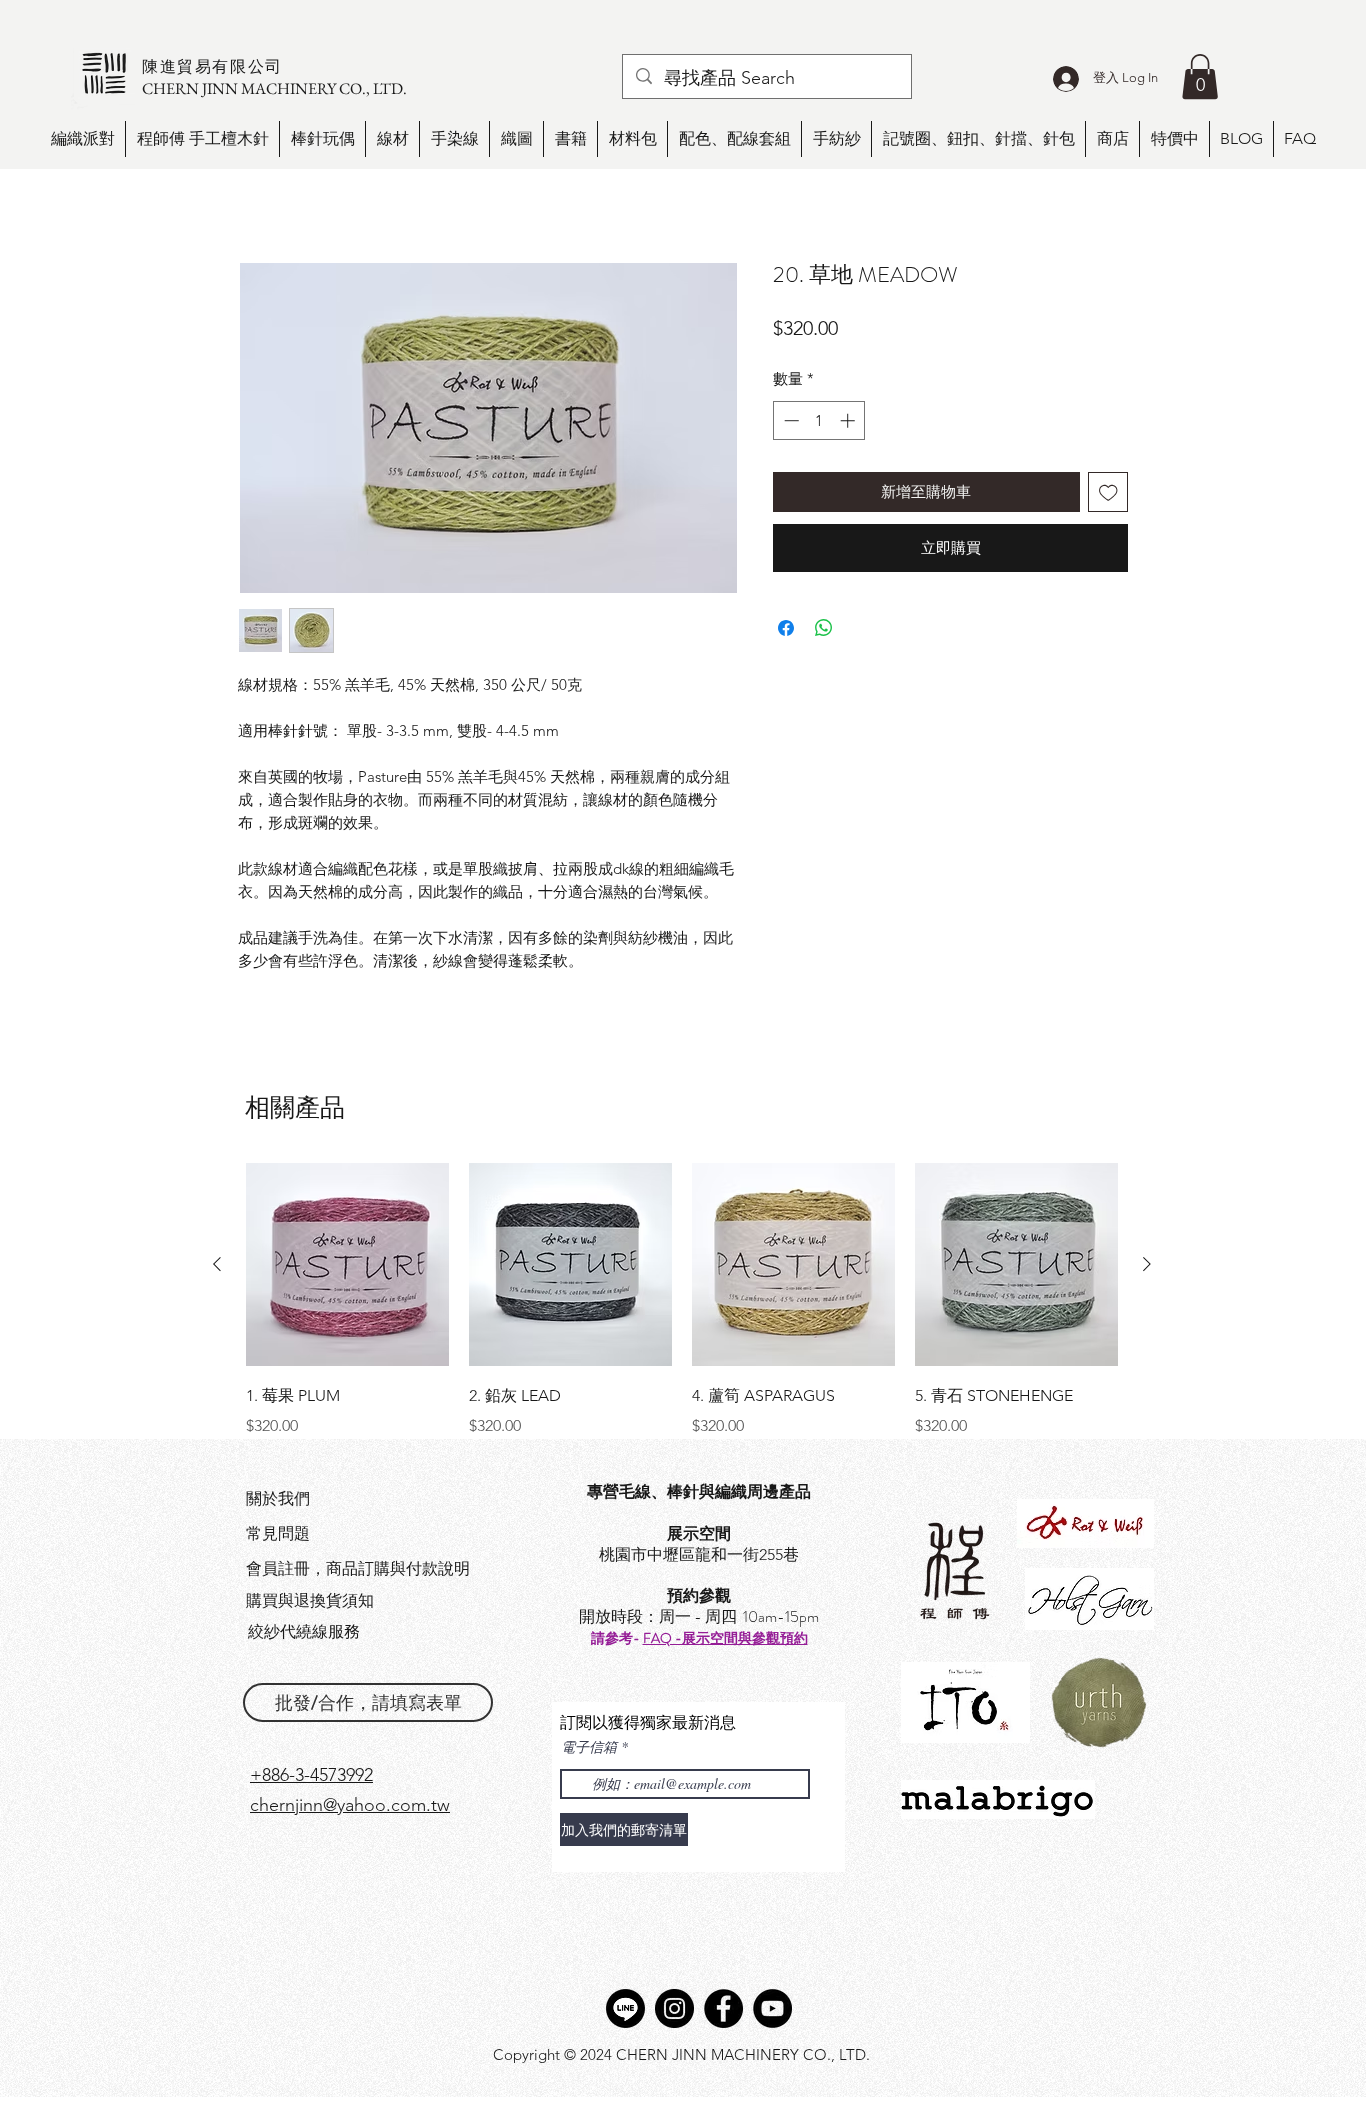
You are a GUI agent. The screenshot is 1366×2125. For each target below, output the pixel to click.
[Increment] (849, 420)
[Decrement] (789, 420)
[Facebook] (723, 2008)
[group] (682, 1300)
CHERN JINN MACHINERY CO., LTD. (274, 88)
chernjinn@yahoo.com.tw (350, 1805)
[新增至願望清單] (1108, 492)
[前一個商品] (217, 1264)
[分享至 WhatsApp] (824, 628)
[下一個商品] (1147, 1264)
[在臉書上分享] (786, 628)
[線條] (625, 2008)
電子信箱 (589, 1747)
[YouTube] (772, 2008)
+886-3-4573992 (311, 1775)
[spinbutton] (819, 420)
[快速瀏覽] (347, 1264)
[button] (1200, 76)
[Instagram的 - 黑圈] (674, 2008)
